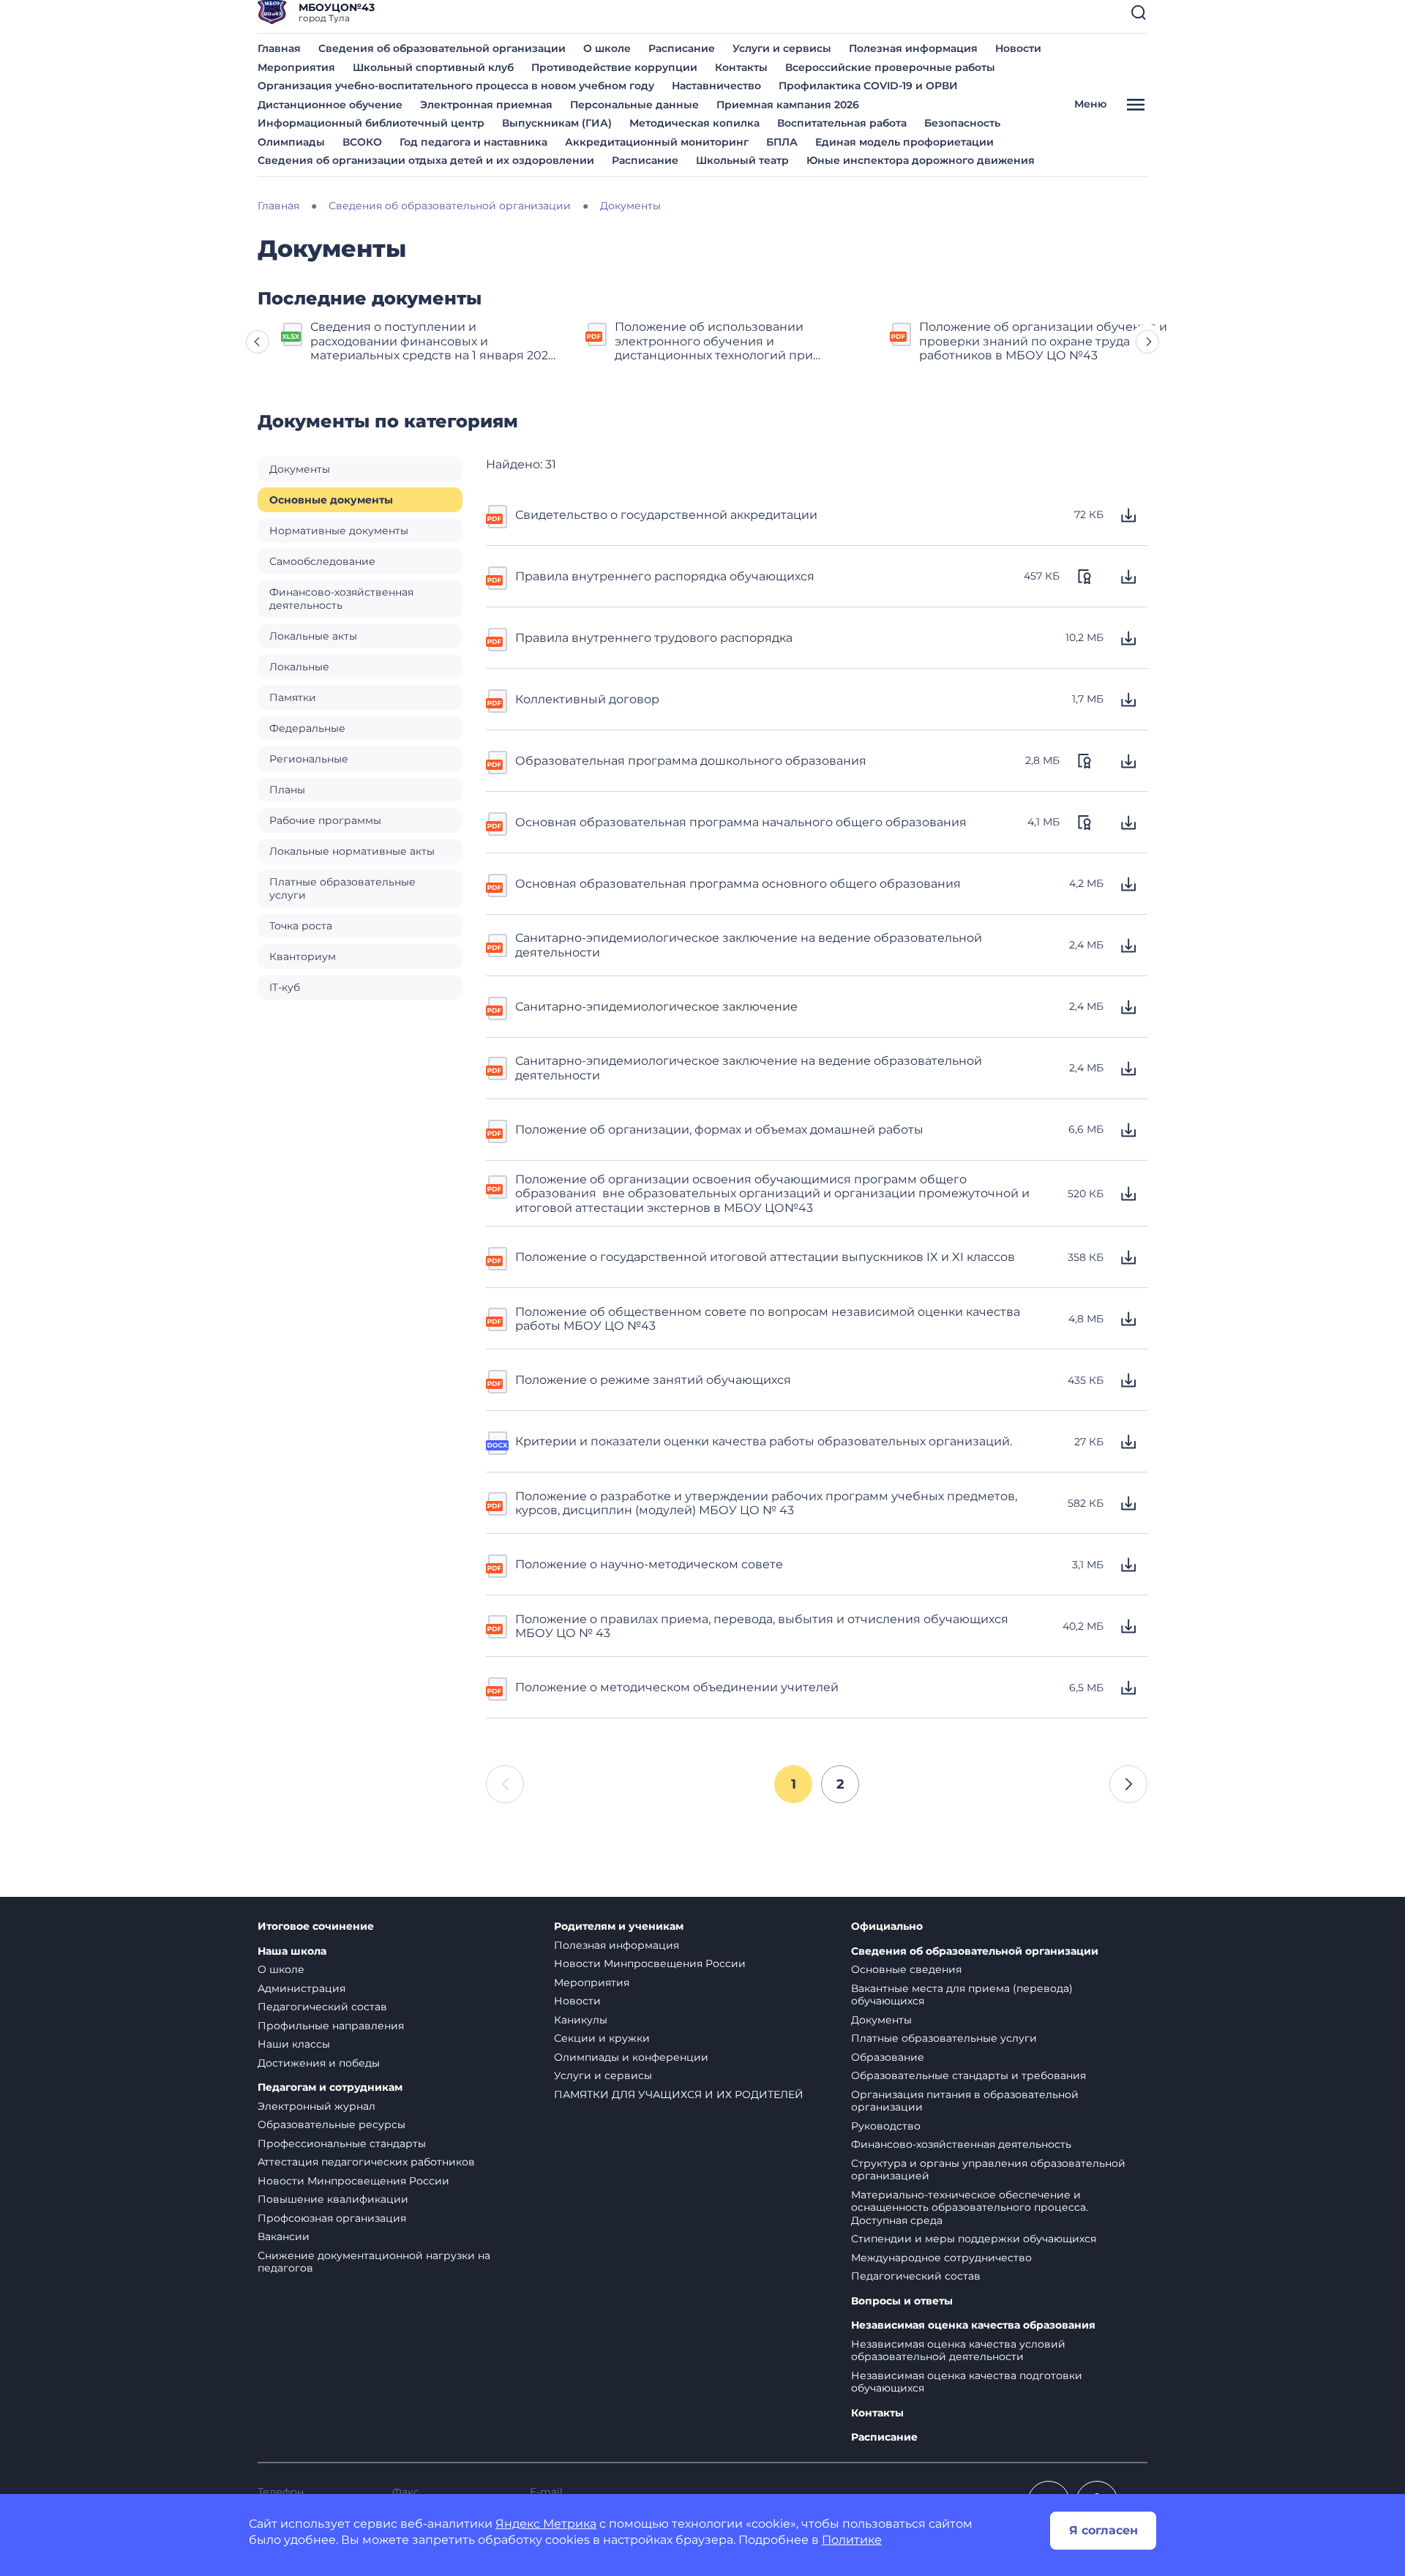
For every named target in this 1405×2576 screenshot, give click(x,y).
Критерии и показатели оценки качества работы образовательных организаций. (764, 1441)
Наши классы (294, 2044)
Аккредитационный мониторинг (657, 142)
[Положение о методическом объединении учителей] (498, 1688)
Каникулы (581, 2020)
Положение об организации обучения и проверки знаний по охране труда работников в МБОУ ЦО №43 (1043, 341)
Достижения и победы (319, 2063)
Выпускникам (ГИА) (557, 123)
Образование (888, 2057)
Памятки (293, 697)
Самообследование (322, 561)
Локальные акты (313, 636)
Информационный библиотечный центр (371, 123)
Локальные (299, 667)
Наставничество (716, 86)
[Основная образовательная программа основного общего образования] (498, 884)
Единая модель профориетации (904, 142)
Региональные (309, 759)
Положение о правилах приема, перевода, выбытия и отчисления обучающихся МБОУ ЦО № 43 (762, 1626)
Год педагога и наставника (473, 142)
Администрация (301, 1988)
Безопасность (962, 123)
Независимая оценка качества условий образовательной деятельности (958, 2351)
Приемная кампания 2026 (788, 105)
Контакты (741, 67)
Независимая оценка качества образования (973, 2325)
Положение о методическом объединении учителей (677, 1687)
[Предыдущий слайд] (258, 342)
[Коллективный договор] (498, 700)
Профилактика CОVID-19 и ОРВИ (868, 86)
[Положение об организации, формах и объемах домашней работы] (498, 1130)
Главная (279, 48)
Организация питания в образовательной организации (965, 2101)
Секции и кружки (602, 2038)
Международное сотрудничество (941, 2258)
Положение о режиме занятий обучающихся (653, 1380)
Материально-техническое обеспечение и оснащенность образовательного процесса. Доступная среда (970, 2208)
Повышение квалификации (333, 2199)
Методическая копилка (694, 123)
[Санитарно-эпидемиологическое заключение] (498, 1007)
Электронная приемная (486, 105)
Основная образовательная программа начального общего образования (741, 822)
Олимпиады (291, 142)
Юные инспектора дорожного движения (921, 160)
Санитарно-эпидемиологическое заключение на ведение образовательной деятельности (749, 945)
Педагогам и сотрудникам (330, 2088)
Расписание (682, 48)
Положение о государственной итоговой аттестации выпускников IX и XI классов (765, 1257)
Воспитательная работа (842, 123)
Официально (887, 1927)
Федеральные (307, 728)
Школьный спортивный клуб (433, 67)
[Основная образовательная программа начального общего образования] (498, 823)
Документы (300, 469)
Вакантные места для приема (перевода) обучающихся (962, 1995)
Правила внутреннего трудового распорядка (654, 638)
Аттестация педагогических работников (366, 2162)
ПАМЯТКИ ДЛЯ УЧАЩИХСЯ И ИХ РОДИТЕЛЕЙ (679, 2094)
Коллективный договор (587, 699)
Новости (1018, 48)
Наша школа (292, 1951)
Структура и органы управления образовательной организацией (988, 2170)
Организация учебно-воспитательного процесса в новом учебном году (456, 86)
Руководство (886, 2126)
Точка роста (301, 926)
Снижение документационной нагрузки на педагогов (374, 2262)
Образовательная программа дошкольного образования (691, 761)
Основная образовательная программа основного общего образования (738, 884)
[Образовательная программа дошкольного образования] (498, 761)
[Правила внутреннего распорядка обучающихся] (498, 577)
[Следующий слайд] (1147, 342)
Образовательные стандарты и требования (968, 2075)
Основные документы (331, 500)
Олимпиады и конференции (631, 2057)
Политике (852, 2540)
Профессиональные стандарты (342, 2143)
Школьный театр (742, 160)
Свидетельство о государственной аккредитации (666, 515)
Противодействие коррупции (614, 67)
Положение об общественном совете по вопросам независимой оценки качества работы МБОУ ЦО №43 (768, 1319)
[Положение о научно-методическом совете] (498, 1565)
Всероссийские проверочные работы (890, 67)
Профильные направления (331, 2026)
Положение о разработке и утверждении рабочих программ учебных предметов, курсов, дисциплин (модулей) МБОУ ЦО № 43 (766, 1503)
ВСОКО (362, 142)
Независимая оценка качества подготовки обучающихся (967, 2382)
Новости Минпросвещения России (353, 2181)
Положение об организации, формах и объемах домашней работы (719, 1130)
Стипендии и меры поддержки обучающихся (974, 2239)
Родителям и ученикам (619, 1927)
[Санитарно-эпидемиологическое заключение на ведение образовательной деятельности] (498, 944)
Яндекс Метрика (546, 2524)
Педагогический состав (322, 2007)
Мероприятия (296, 67)
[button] (1139, 12)
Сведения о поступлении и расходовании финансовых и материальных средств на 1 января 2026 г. (433, 341)
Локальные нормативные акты (352, 851)
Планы (287, 790)
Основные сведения (906, 1969)
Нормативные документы (339, 531)
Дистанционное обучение (330, 105)
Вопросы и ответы (902, 2301)
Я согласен (1104, 2530)
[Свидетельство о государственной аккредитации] (498, 515)
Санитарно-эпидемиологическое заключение (656, 1007)
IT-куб (285, 987)
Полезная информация (913, 48)
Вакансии (284, 2236)
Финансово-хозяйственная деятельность (341, 599)
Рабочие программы (325, 820)
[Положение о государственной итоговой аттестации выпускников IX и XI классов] (498, 1257)
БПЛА (782, 142)
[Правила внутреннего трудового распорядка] (498, 638)
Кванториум (303, 956)
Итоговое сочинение (316, 1927)
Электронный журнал (316, 2106)
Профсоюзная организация (332, 2218)
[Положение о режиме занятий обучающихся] (498, 1380)
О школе (607, 48)
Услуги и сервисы (782, 48)
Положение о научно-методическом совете (649, 1564)
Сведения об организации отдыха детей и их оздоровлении (426, 160)
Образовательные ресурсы (331, 2124)
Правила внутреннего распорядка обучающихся (665, 576)
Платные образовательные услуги (342, 888)
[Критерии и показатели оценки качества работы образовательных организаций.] (498, 1442)
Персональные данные (634, 105)
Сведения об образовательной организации (442, 48)
